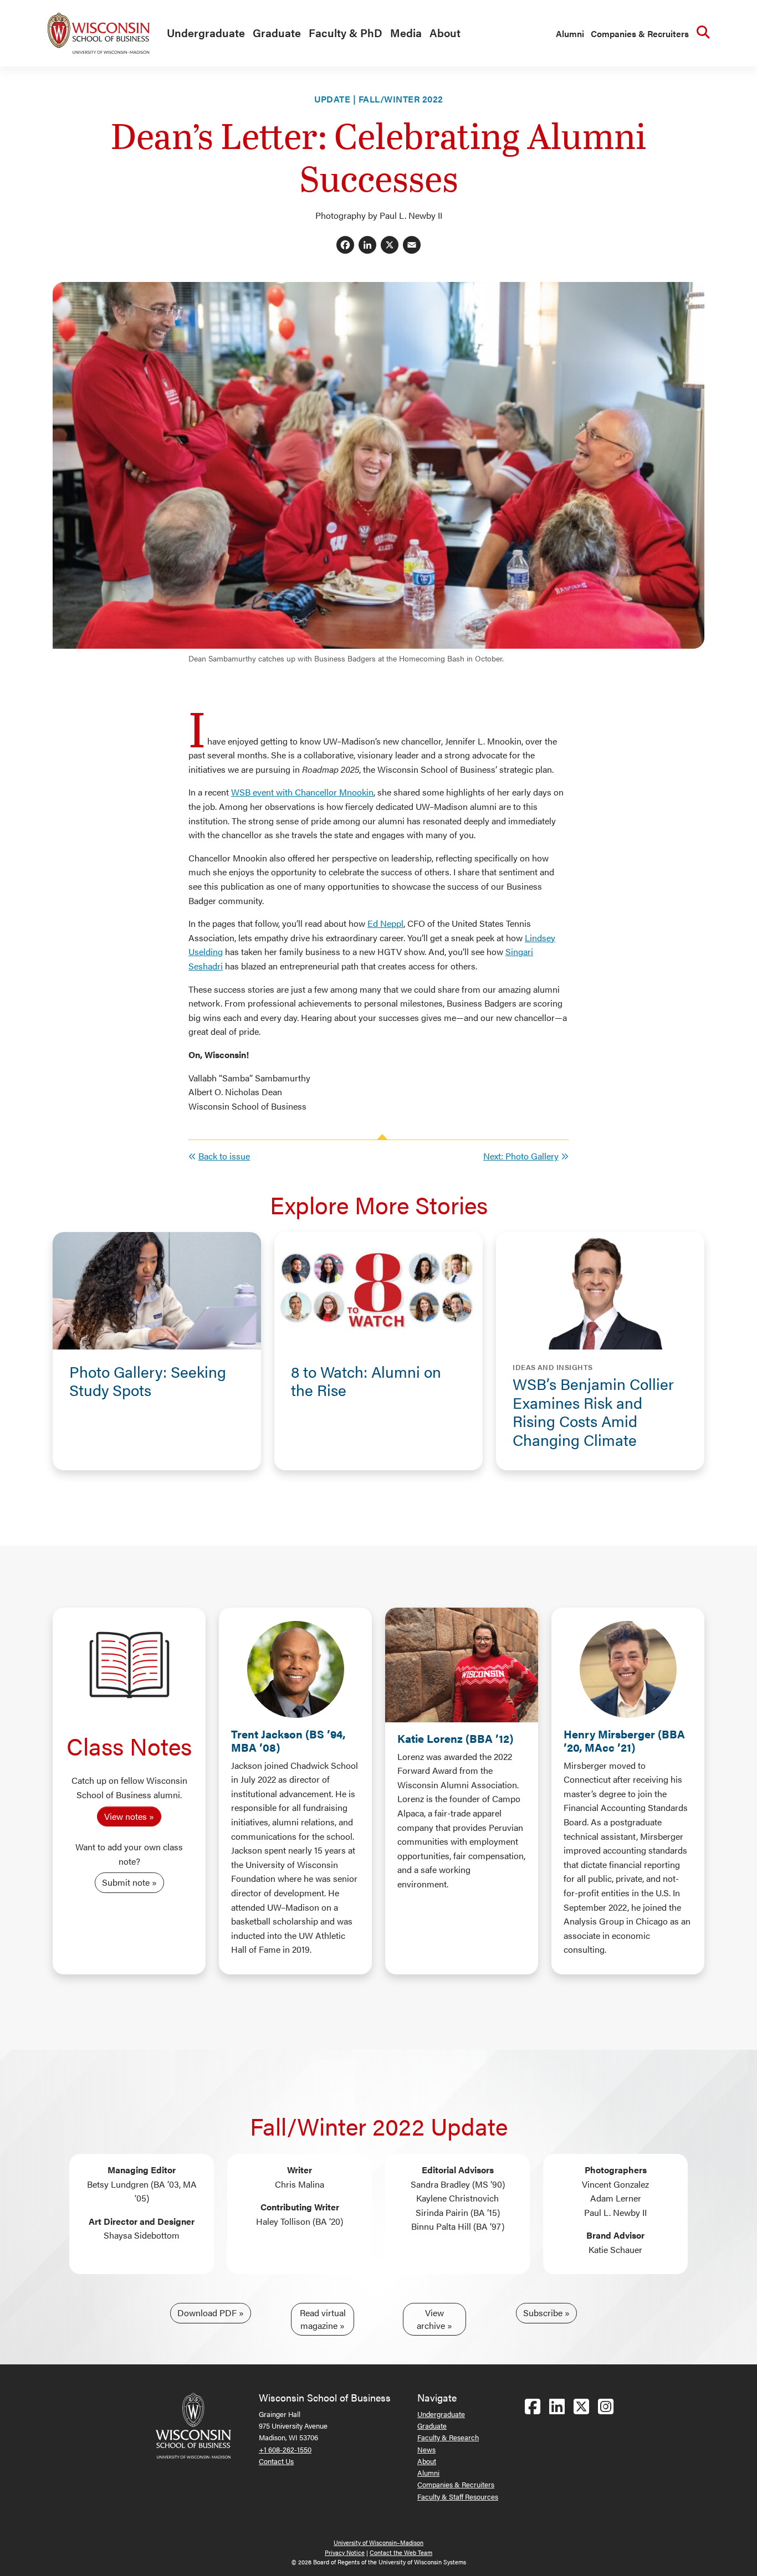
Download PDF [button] (207, 2313)
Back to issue (224, 1156)
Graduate (277, 32)
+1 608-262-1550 (285, 2449)
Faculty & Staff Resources (458, 2497)
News (426, 2449)
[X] (390, 246)
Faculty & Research (448, 2437)
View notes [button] (126, 1816)
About (445, 32)
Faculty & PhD (346, 32)
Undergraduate (206, 32)
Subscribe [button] (543, 2313)
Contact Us (276, 2461)
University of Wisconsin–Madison (378, 2542)
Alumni (570, 34)
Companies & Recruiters (640, 34)
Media (406, 32)
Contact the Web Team (401, 2552)
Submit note (126, 1882)
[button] (157, 1381)
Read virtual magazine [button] (323, 2319)
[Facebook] (345, 246)
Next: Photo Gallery (521, 1156)
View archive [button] (431, 2319)
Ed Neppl (385, 923)
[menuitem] (203, 33)
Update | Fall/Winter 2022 (379, 99)
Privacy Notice (345, 2552)
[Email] (412, 246)
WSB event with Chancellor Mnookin (302, 792)
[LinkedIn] (367, 246)
